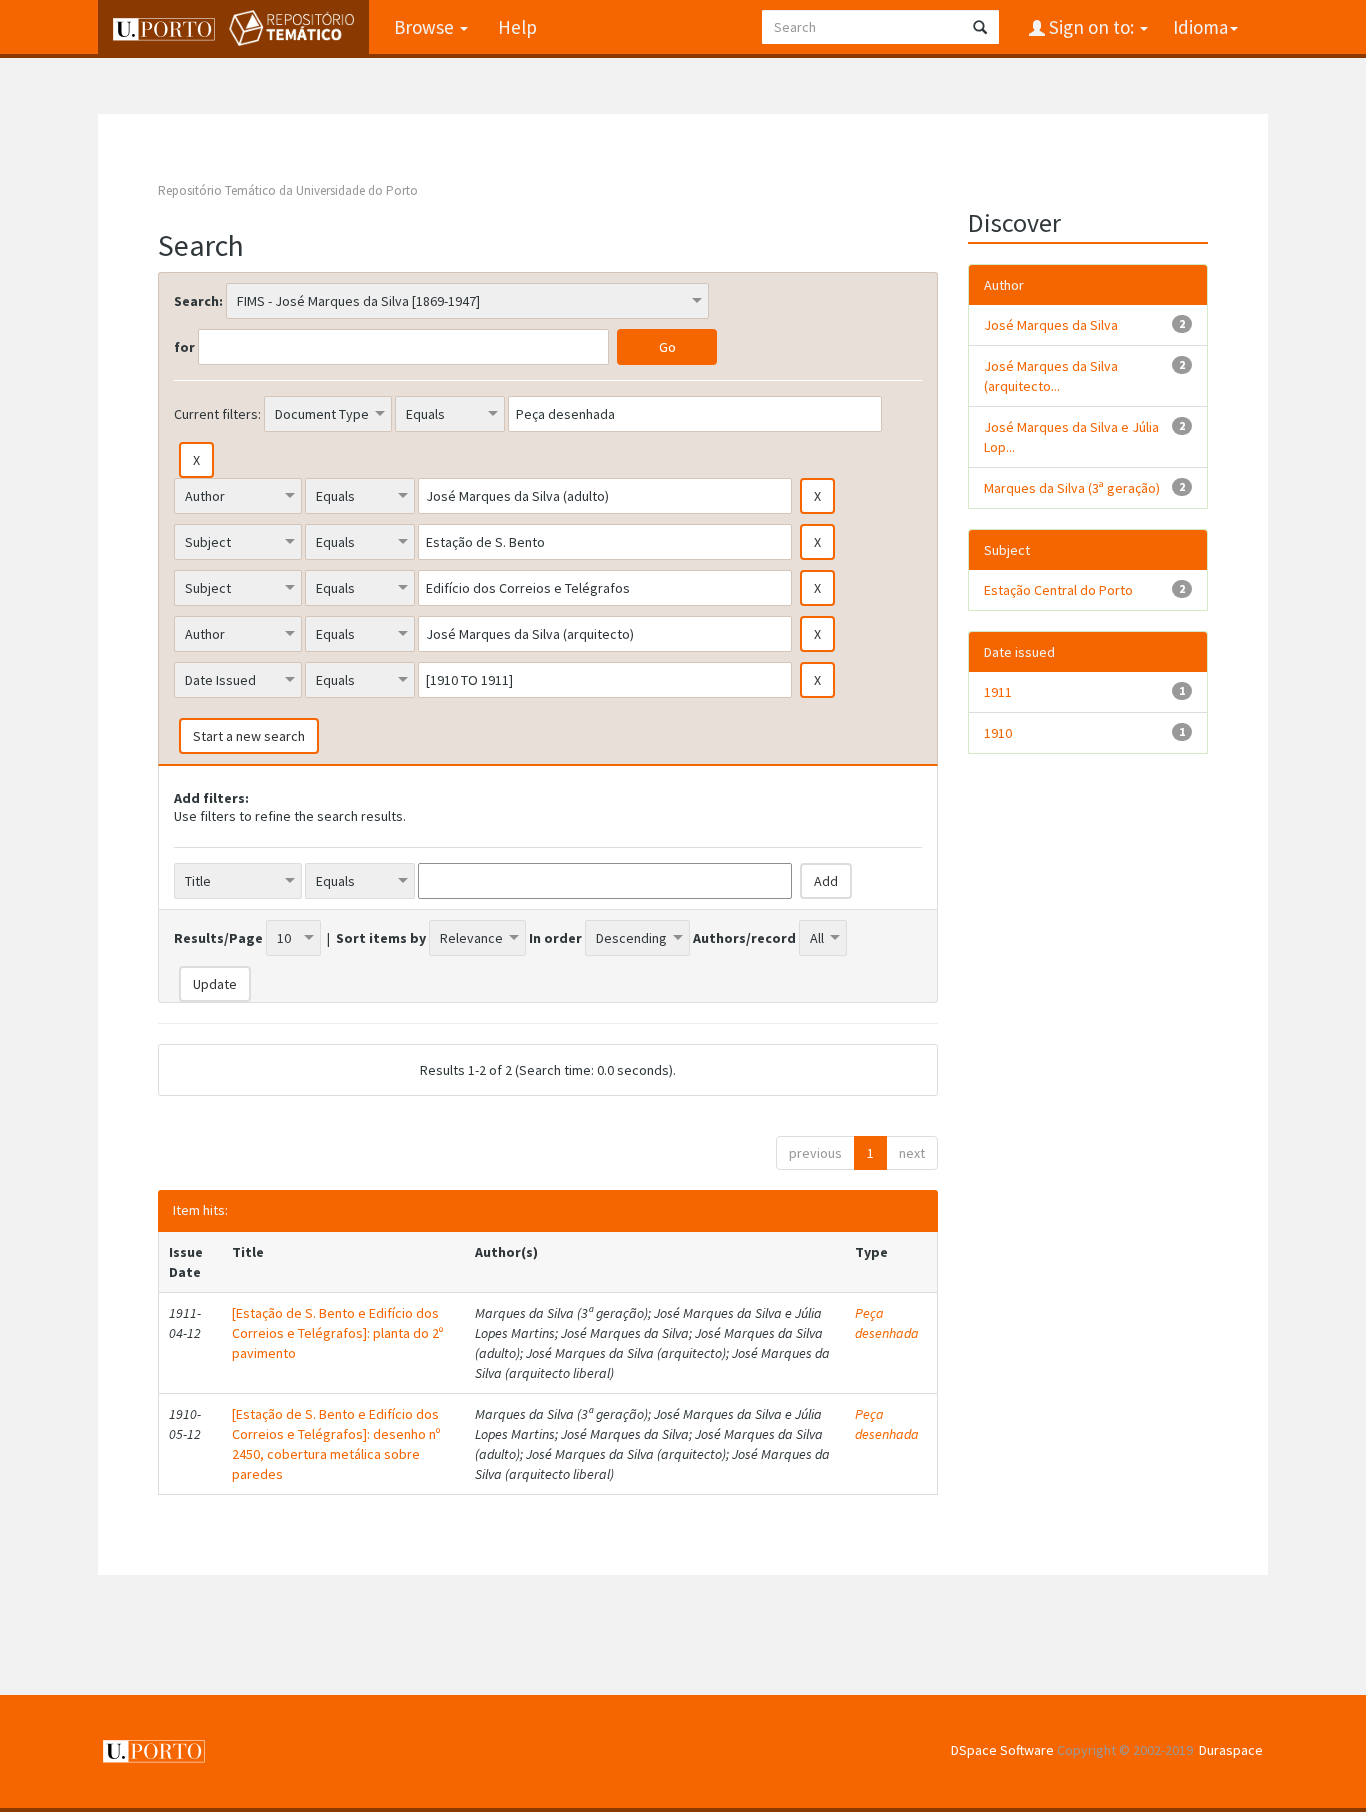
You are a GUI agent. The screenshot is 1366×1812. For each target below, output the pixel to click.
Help (517, 27)
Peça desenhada (887, 1323)
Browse (426, 27)
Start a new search (249, 736)
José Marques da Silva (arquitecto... (1051, 376)
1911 (998, 692)
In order (555, 938)
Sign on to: (1091, 27)
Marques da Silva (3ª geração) (1072, 488)
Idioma (1200, 27)
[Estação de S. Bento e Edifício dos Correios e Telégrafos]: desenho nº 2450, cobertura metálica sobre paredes (336, 1444)
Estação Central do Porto (1058, 590)
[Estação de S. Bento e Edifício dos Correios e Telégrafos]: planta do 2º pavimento (337, 1333)
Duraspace (1231, 1750)
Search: (198, 301)
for (184, 347)
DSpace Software (1002, 1750)
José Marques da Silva (1051, 325)
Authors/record (744, 938)
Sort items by (381, 938)
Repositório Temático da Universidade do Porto (288, 190)
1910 (998, 733)
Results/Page (218, 938)
